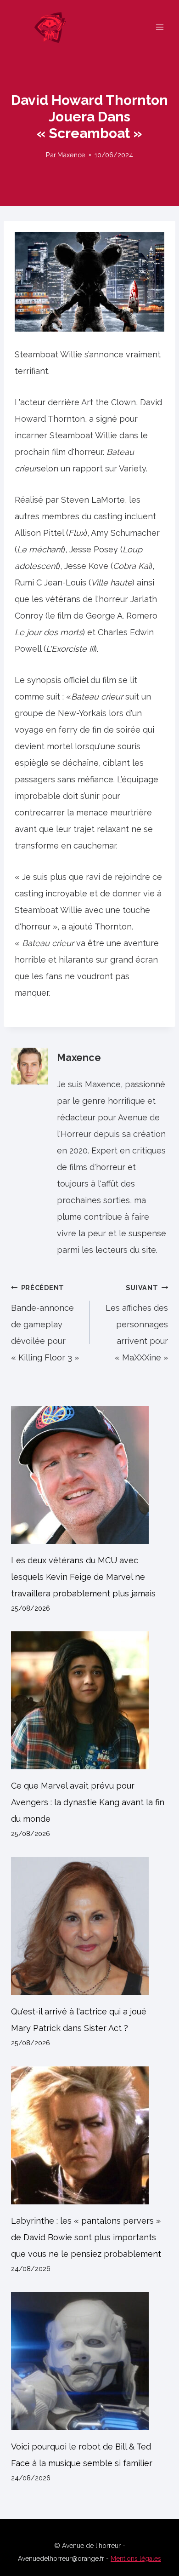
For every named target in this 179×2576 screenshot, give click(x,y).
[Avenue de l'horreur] (54, 27)
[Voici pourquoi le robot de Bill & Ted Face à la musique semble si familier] (89, 2361)
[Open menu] (159, 27)
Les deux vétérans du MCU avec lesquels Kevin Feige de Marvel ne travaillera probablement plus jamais (83, 1577)
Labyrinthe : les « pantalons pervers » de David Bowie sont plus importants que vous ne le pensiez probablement (86, 2237)
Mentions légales (136, 2559)
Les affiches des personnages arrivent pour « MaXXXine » (137, 1323)
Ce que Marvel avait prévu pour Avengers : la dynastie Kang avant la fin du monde (88, 1802)
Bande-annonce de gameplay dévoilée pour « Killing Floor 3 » (45, 1323)
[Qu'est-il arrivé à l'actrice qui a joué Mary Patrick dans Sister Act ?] (89, 1926)
